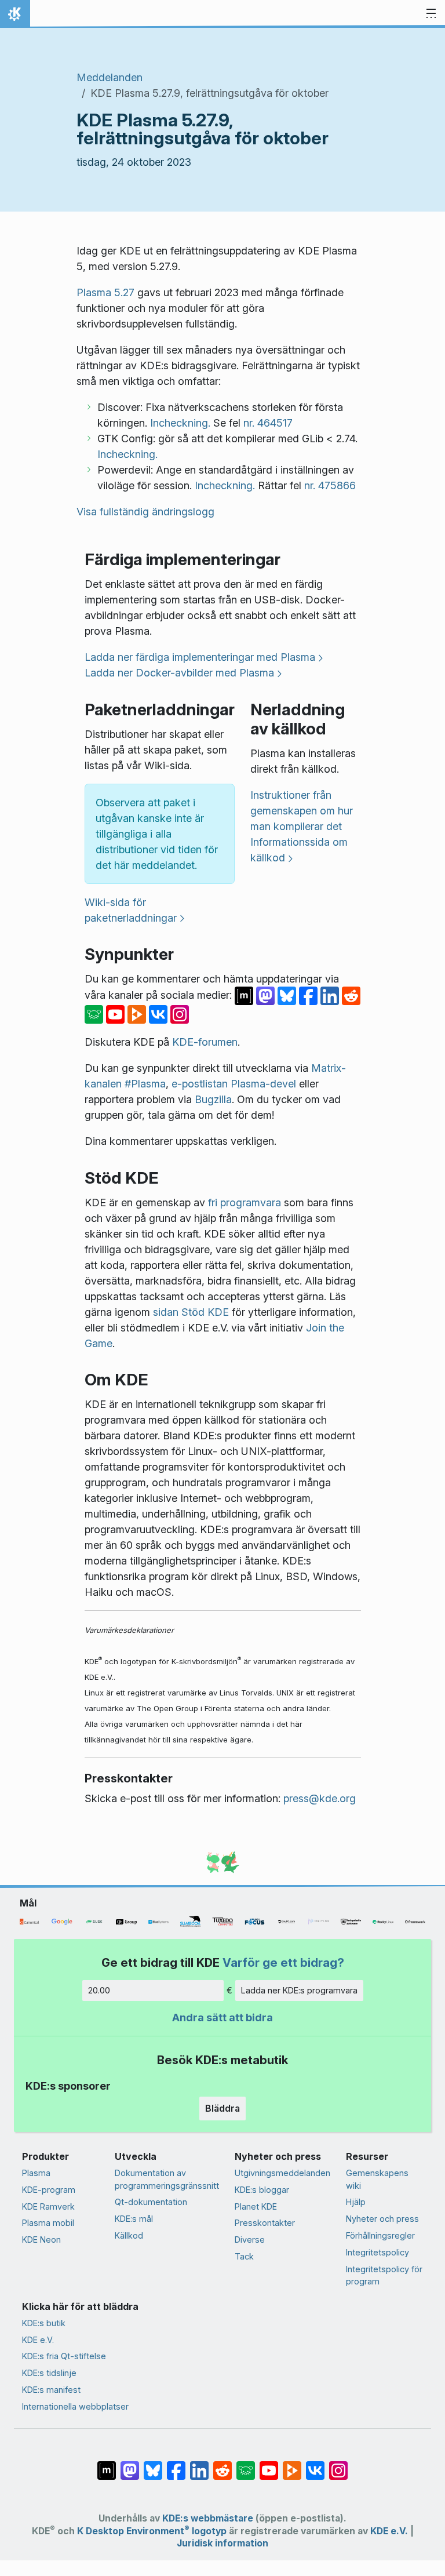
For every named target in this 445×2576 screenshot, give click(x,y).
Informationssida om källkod (299, 850)
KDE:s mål (134, 2219)
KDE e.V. (38, 2340)
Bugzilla (213, 1099)
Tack (244, 2256)
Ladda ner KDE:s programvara (299, 1990)
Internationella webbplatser (75, 2406)
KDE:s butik (44, 2323)
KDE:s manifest (51, 2390)
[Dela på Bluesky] (288, 995)
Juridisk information (222, 2543)
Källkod (129, 2235)
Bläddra (222, 2108)
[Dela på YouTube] (117, 1014)
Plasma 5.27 (105, 292)
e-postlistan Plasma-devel (234, 1084)
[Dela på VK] (160, 1014)
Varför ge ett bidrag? (283, 1962)
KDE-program (49, 2190)
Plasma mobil (48, 2223)
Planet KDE (256, 2206)
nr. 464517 (268, 423)
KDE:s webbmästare (208, 2518)
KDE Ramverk (48, 2206)
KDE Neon (41, 2240)
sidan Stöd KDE (191, 1312)
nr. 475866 (330, 485)
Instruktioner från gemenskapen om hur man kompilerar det (302, 811)
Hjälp (356, 2202)
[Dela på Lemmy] (95, 1014)
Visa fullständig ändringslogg (145, 512)
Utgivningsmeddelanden (282, 2173)
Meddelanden (110, 77)
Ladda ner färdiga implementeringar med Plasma (200, 657)
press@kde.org (320, 1798)
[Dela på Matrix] (245, 995)
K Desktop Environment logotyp (152, 2531)
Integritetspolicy (377, 2252)
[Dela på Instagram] (180, 1014)
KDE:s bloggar (262, 2190)
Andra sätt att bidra (222, 2017)
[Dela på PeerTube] (138, 1014)
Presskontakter (265, 2223)
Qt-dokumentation (151, 2202)
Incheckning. (180, 423)
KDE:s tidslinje (49, 2373)
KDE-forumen (205, 1042)
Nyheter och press (382, 2219)
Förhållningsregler (380, 2235)
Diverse (250, 2240)
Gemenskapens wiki (377, 2179)
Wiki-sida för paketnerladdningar (131, 910)
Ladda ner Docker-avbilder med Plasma (179, 673)
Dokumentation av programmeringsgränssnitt (167, 2179)
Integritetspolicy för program (384, 2275)
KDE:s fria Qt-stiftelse (64, 2356)
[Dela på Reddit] (351, 995)
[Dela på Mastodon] (267, 995)
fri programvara (245, 1203)
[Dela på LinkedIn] (331, 995)
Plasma (36, 2173)
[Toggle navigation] (431, 14)
